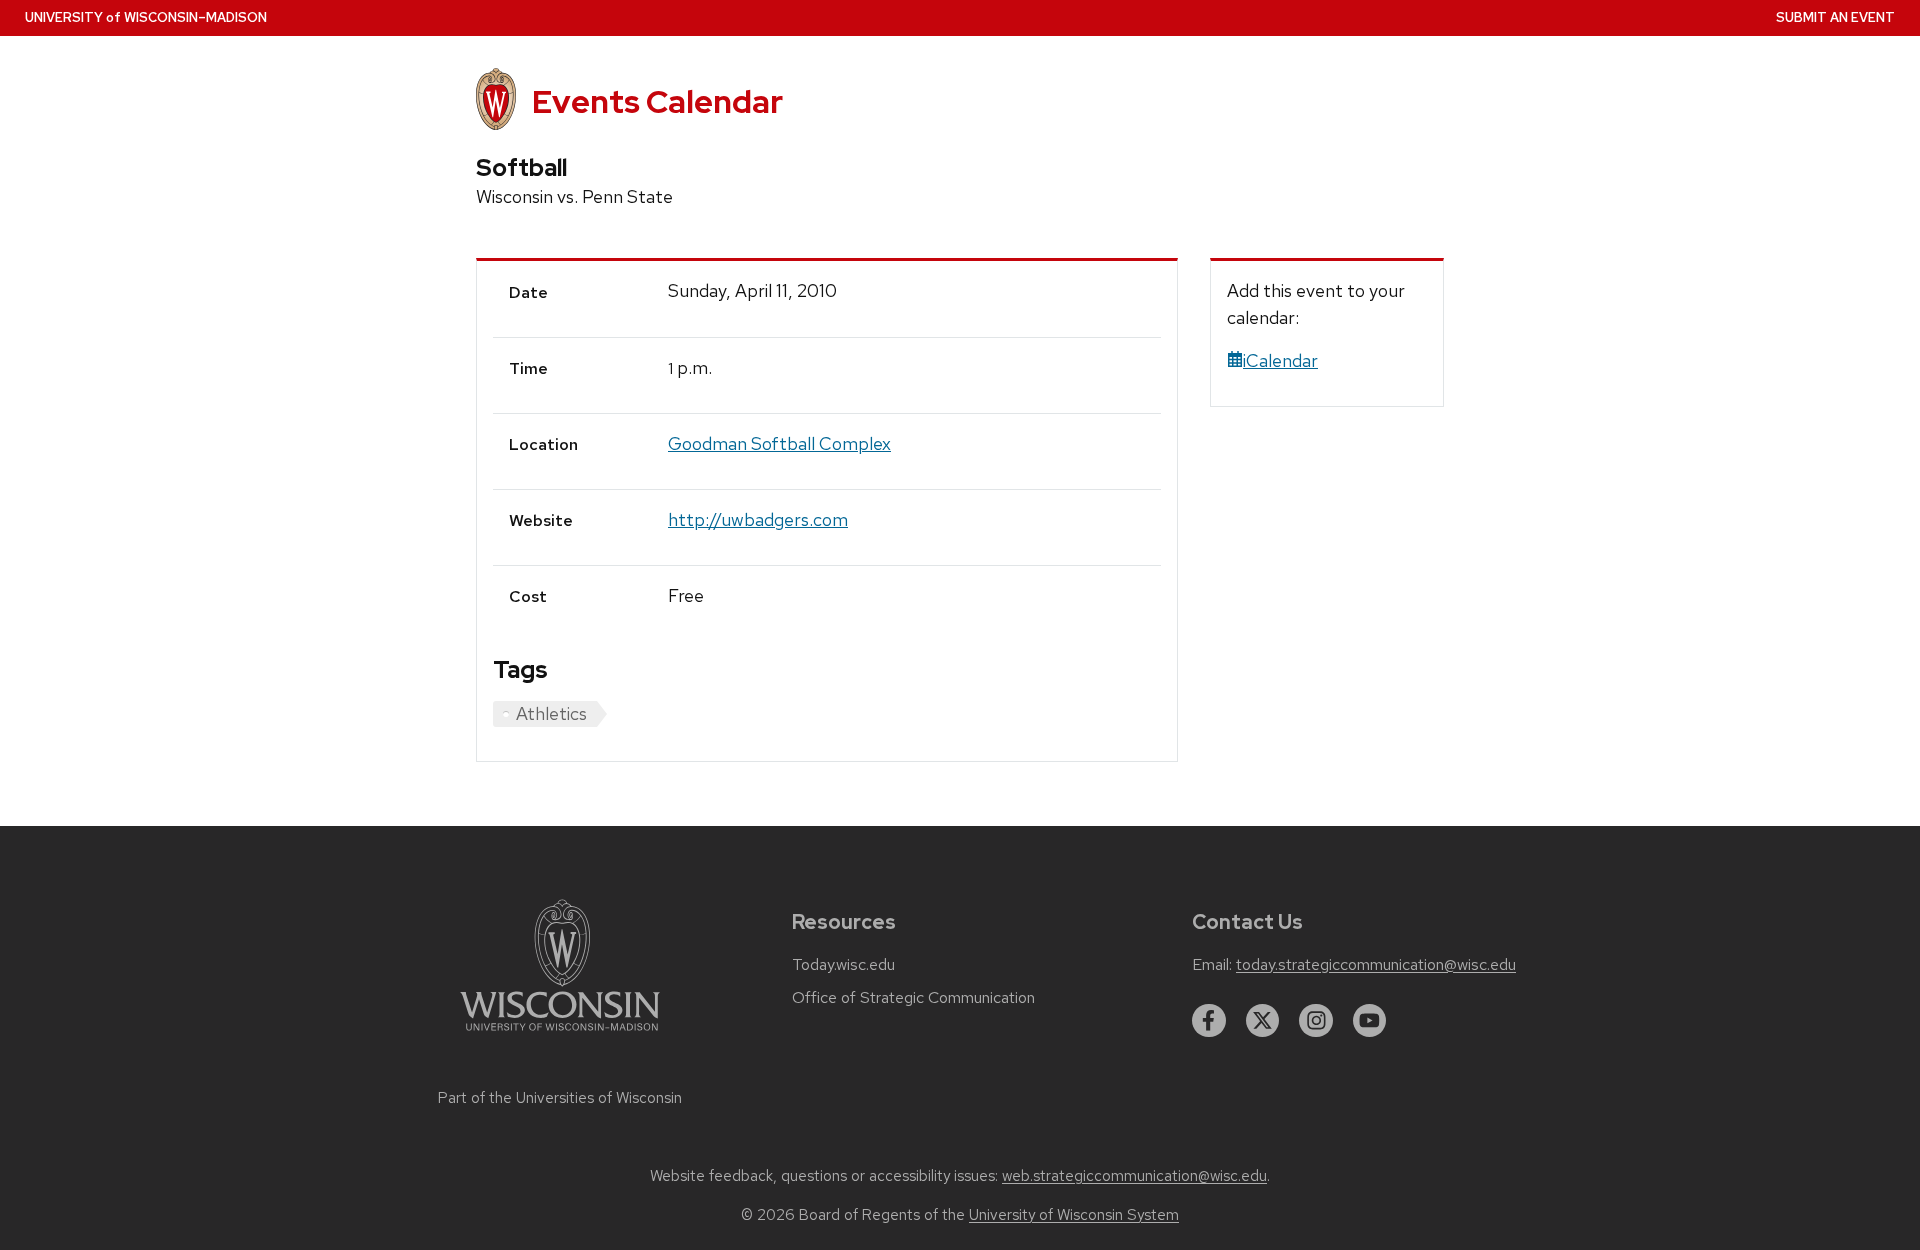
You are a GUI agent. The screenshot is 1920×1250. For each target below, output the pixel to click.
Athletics (551, 713)
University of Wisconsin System (1074, 1215)
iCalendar (1280, 360)
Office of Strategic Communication (913, 998)
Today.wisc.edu (843, 965)
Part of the (560, 1098)
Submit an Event (1835, 17)
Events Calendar (657, 101)
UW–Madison (146, 17)
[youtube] (1370, 1021)
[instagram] (1316, 1021)
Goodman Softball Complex (779, 443)
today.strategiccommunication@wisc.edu (1376, 965)
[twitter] (1263, 1021)
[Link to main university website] (560, 1034)
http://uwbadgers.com (758, 519)
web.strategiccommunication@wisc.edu (1134, 1176)
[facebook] (1209, 1021)
